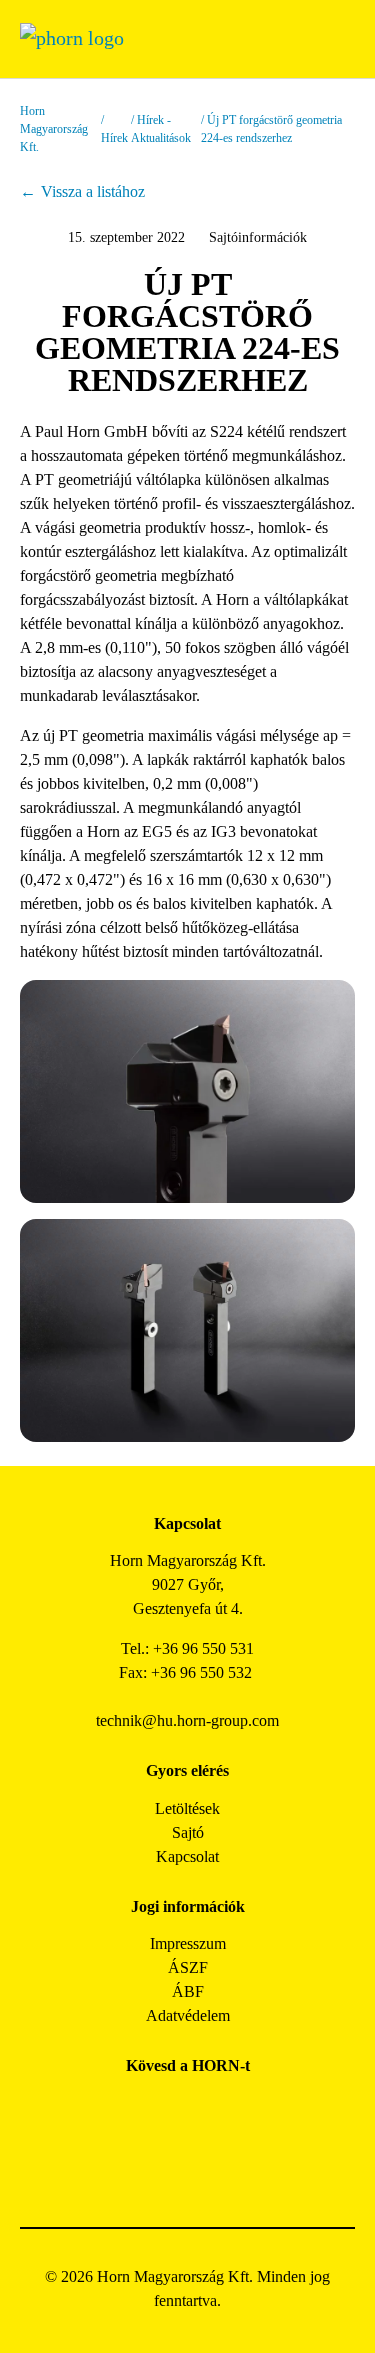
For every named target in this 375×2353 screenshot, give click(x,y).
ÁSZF (188, 1967)
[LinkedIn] (210, 2111)
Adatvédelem (188, 2015)
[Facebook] (120, 2111)
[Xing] (255, 2111)
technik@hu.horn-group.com (187, 1720)
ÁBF (188, 1991)
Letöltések (187, 1808)
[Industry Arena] (210, 2165)
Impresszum (188, 1943)
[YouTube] (165, 2165)
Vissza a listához (93, 191)
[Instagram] (165, 2111)
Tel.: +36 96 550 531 (187, 1648)
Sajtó (188, 1832)
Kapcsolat (187, 1856)
